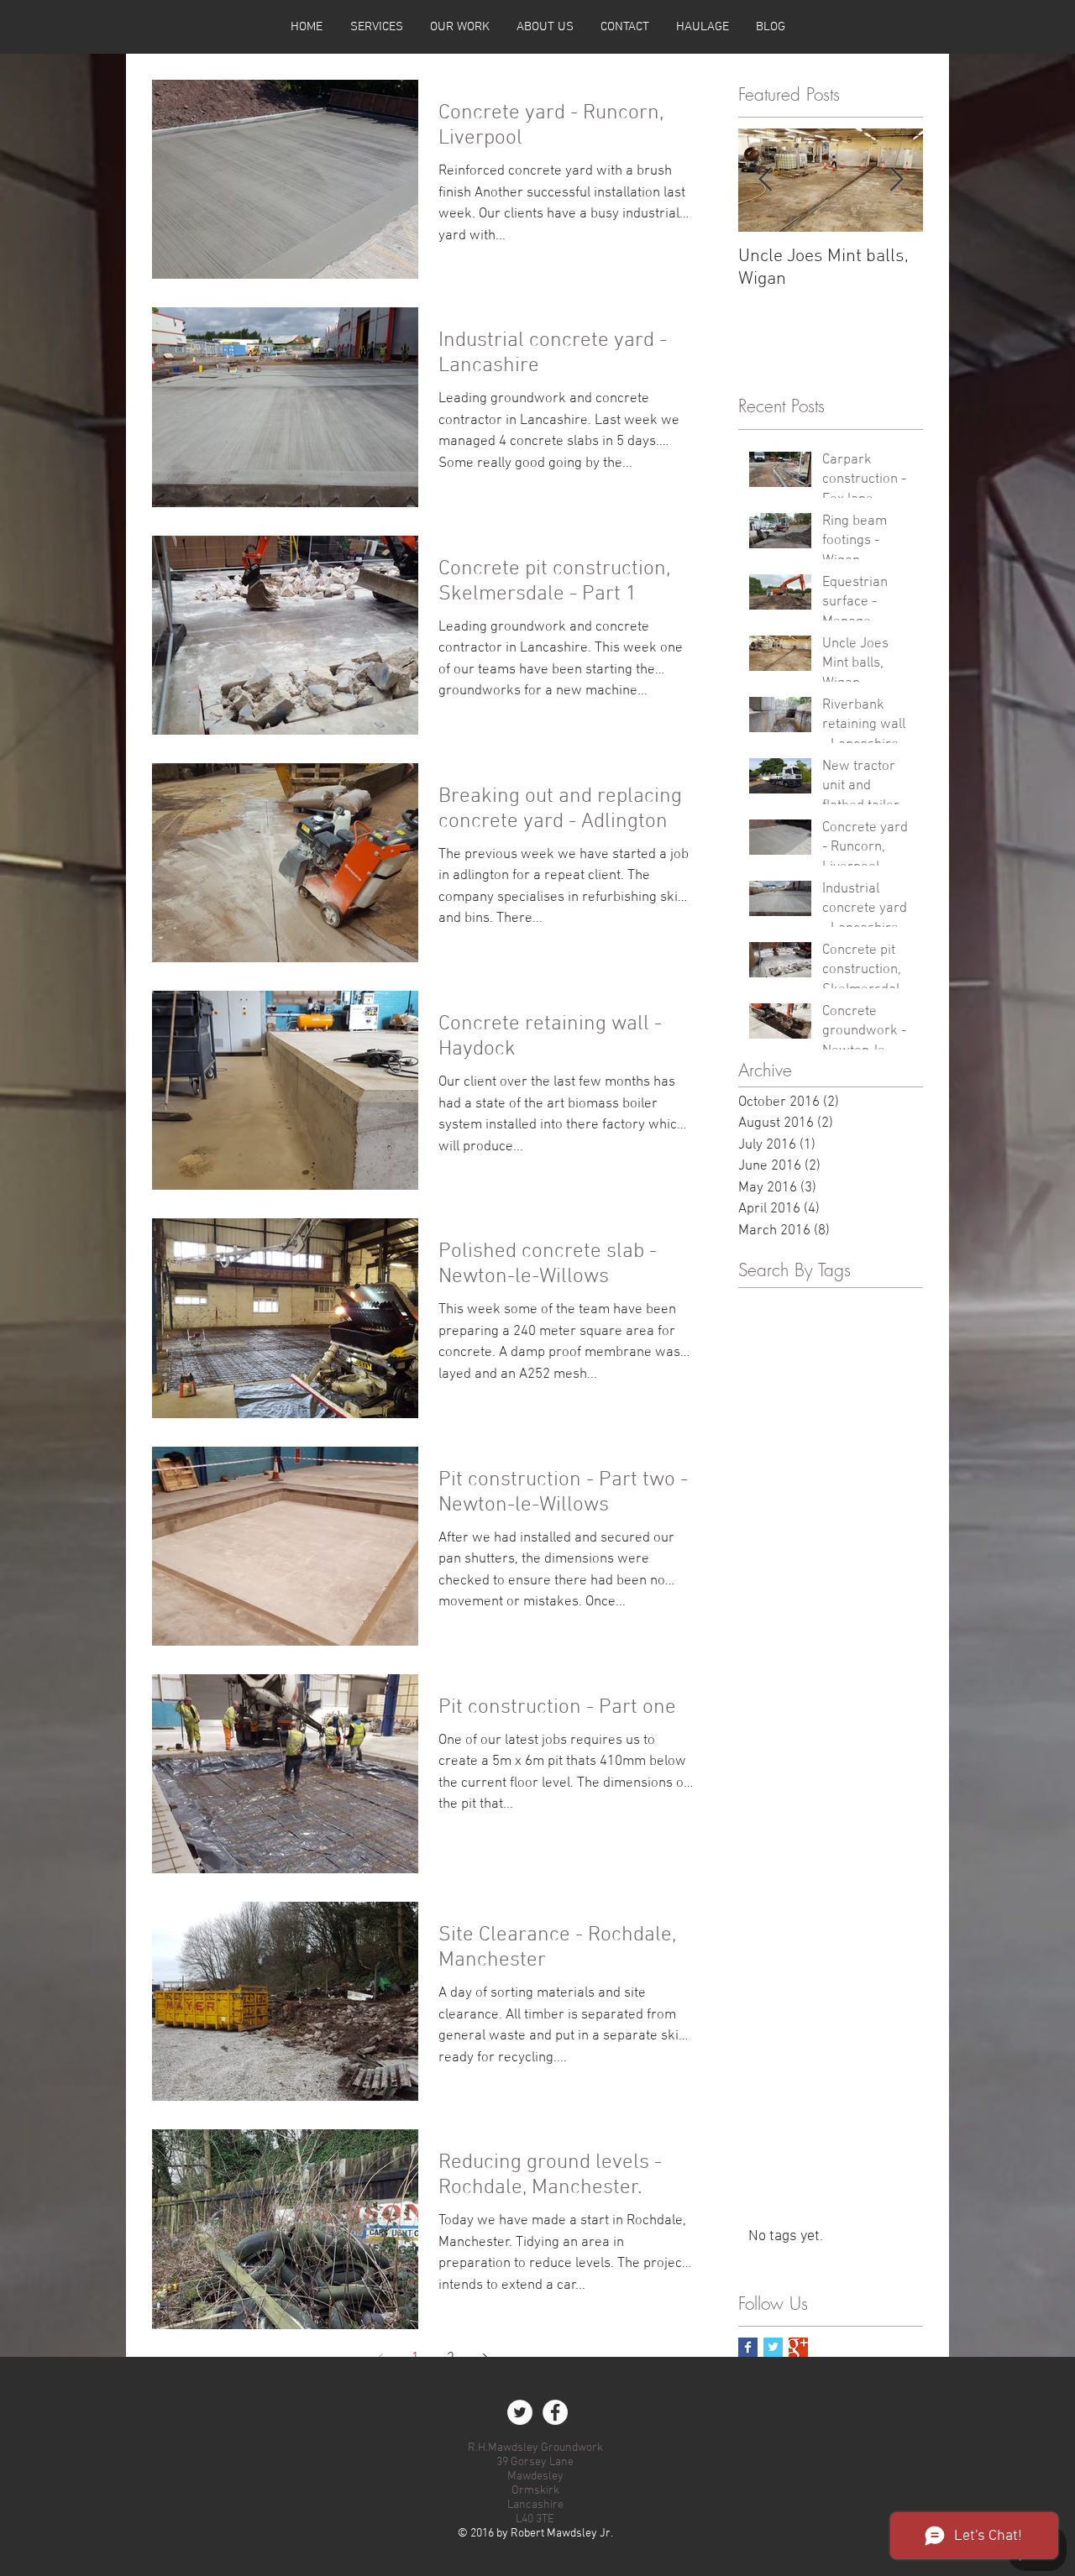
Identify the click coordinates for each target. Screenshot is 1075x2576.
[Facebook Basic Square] (748, 2347)
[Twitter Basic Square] (773, 2347)
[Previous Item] (765, 181)
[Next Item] (896, 181)
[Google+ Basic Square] (798, 2347)
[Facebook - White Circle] (555, 2412)
